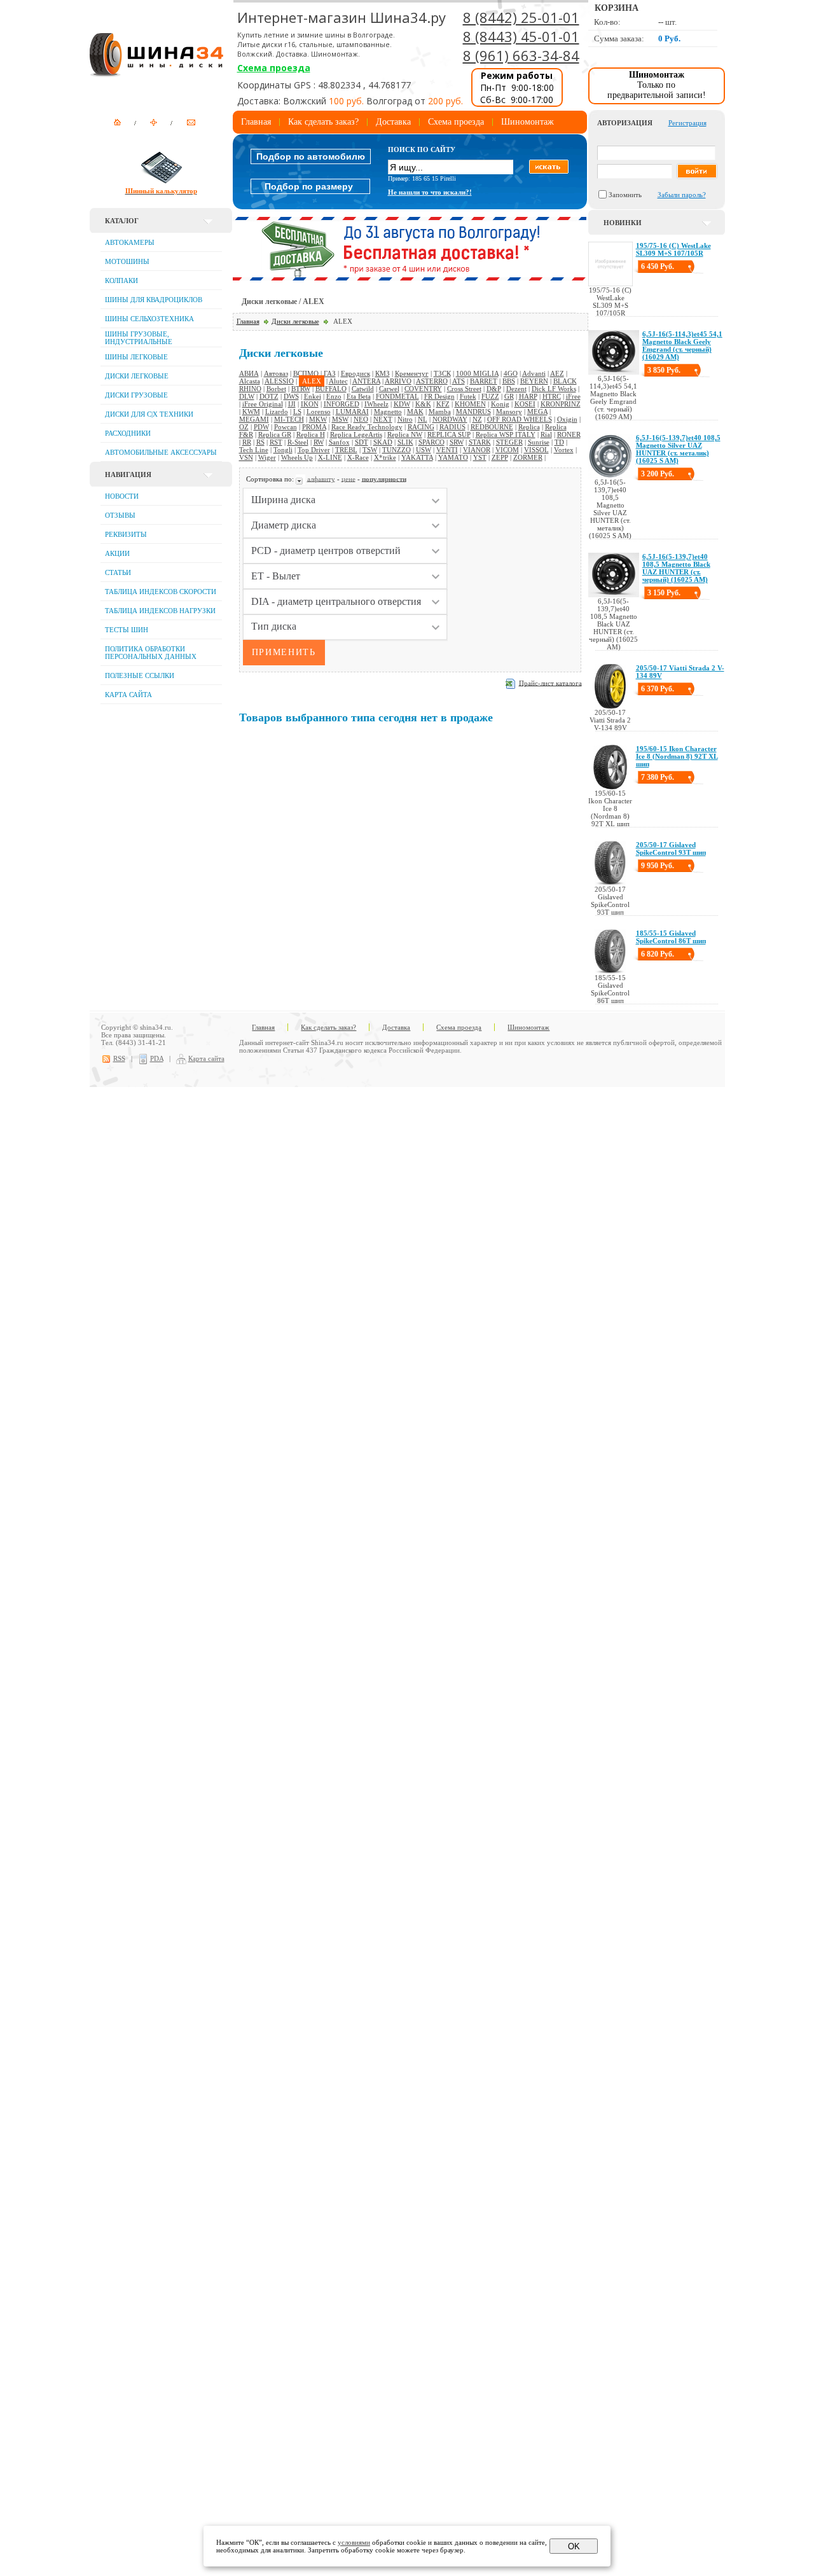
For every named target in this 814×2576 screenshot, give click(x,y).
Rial (546, 434)
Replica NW (405, 434)
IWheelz (376, 404)
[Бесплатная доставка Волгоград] (410, 278)
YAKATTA (417, 457)
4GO (511, 373)
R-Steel (298, 442)
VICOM (507, 450)
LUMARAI (352, 412)
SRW (457, 442)
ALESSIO (279, 381)
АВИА (249, 373)
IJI (292, 404)
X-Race (358, 457)
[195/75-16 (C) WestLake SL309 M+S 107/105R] (610, 284)
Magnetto (388, 412)
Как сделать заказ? (323, 122)
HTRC (552, 396)
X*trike (385, 457)
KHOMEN (470, 404)
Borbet (276, 389)
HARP (528, 396)
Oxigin (567, 419)
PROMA (314, 427)
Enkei (313, 396)
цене (348, 478)
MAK (415, 412)
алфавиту (321, 478)
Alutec (338, 381)
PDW (261, 427)
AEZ (557, 373)
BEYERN (534, 381)
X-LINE (330, 457)
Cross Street (464, 389)
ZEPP (500, 457)
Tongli (283, 450)
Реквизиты (126, 534)
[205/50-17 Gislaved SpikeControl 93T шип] (610, 883)
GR (509, 396)
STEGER (509, 442)
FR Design (439, 396)
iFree (573, 396)
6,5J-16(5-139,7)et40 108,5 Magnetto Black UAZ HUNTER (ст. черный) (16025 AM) (676, 568)
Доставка (393, 122)
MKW (318, 419)
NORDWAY (450, 419)
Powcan (286, 427)
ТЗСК (442, 373)
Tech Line (254, 450)
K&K (423, 404)
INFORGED (341, 404)
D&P (494, 389)
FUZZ (490, 396)
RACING (421, 427)
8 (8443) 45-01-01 (521, 36)
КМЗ (383, 373)
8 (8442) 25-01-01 (521, 17)
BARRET (484, 381)
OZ (244, 427)
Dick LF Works (554, 389)
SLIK (405, 442)
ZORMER (528, 457)
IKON (310, 404)
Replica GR (275, 434)
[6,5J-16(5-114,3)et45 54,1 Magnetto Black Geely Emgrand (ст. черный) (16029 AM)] (614, 372)
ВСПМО (306, 373)
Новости (122, 496)
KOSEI (525, 404)
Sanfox (339, 442)
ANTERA (366, 381)
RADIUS (452, 427)
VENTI (447, 450)
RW (319, 442)
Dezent (516, 389)
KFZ (443, 404)
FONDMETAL (397, 396)
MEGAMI (254, 419)
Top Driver (314, 450)
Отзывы (120, 515)
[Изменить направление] (300, 478)
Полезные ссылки (140, 675)
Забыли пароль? (682, 195)
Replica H (311, 434)
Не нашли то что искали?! (430, 192)
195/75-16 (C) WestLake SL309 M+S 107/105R (673, 249)
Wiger (267, 457)
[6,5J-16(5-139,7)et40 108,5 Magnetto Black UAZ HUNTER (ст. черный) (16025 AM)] (614, 595)
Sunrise (539, 442)
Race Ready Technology (367, 427)
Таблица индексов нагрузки (160, 611)
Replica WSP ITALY (506, 434)
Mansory (509, 412)
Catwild (363, 389)
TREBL (346, 450)
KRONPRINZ (561, 404)
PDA (157, 1058)
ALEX (312, 381)
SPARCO (431, 442)
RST (276, 442)
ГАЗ (330, 373)
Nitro (405, 419)
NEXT (383, 419)
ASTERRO (432, 381)
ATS (459, 381)
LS (297, 412)
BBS (509, 381)
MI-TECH (289, 419)
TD (559, 442)
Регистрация (687, 123)
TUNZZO (397, 450)
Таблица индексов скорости (161, 592)
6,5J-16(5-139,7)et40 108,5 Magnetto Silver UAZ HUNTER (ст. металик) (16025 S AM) (678, 449)
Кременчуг (412, 373)
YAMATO (453, 457)
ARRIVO (398, 381)
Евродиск (355, 373)
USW (424, 450)
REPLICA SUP (449, 434)
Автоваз (276, 373)
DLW (247, 396)
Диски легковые (295, 321)
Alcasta (250, 381)
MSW (340, 419)
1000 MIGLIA (477, 373)
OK (574, 2546)
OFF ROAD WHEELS (520, 419)
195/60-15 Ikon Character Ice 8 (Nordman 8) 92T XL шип (677, 756)
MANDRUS (473, 412)
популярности (384, 478)
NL (423, 419)
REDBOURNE (492, 427)
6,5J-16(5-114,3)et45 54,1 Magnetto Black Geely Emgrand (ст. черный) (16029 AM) (682, 345)
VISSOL (536, 450)
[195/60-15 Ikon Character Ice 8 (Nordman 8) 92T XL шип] (610, 787)
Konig (500, 404)
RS (260, 442)
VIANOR (477, 450)
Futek (468, 396)
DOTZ (269, 396)
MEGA (537, 412)
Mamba (440, 412)
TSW (370, 450)
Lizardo (277, 412)
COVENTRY (423, 389)
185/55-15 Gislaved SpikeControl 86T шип (671, 937)
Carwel (389, 389)
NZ (477, 419)
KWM (251, 412)
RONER (569, 434)
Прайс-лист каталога (550, 682)
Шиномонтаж (528, 122)
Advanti (534, 373)
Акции (117, 553)
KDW (402, 404)
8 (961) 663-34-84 (521, 55)
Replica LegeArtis (356, 434)
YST (480, 457)
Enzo (334, 396)
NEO (361, 419)
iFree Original (263, 404)
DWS (291, 396)
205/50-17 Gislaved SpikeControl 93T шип (671, 848)
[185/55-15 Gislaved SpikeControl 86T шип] (610, 971)
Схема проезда (274, 68)
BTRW (301, 389)
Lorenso (319, 412)
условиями (354, 2542)
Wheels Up (297, 457)
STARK (480, 442)
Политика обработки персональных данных (151, 653)
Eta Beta (359, 396)
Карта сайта (128, 695)
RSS (119, 1058)
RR (247, 442)
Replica (529, 427)
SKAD (383, 442)
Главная (256, 122)
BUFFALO (331, 389)
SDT (362, 442)
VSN (246, 457)
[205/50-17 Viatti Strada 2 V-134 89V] (610, 706)
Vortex (564, 450)
